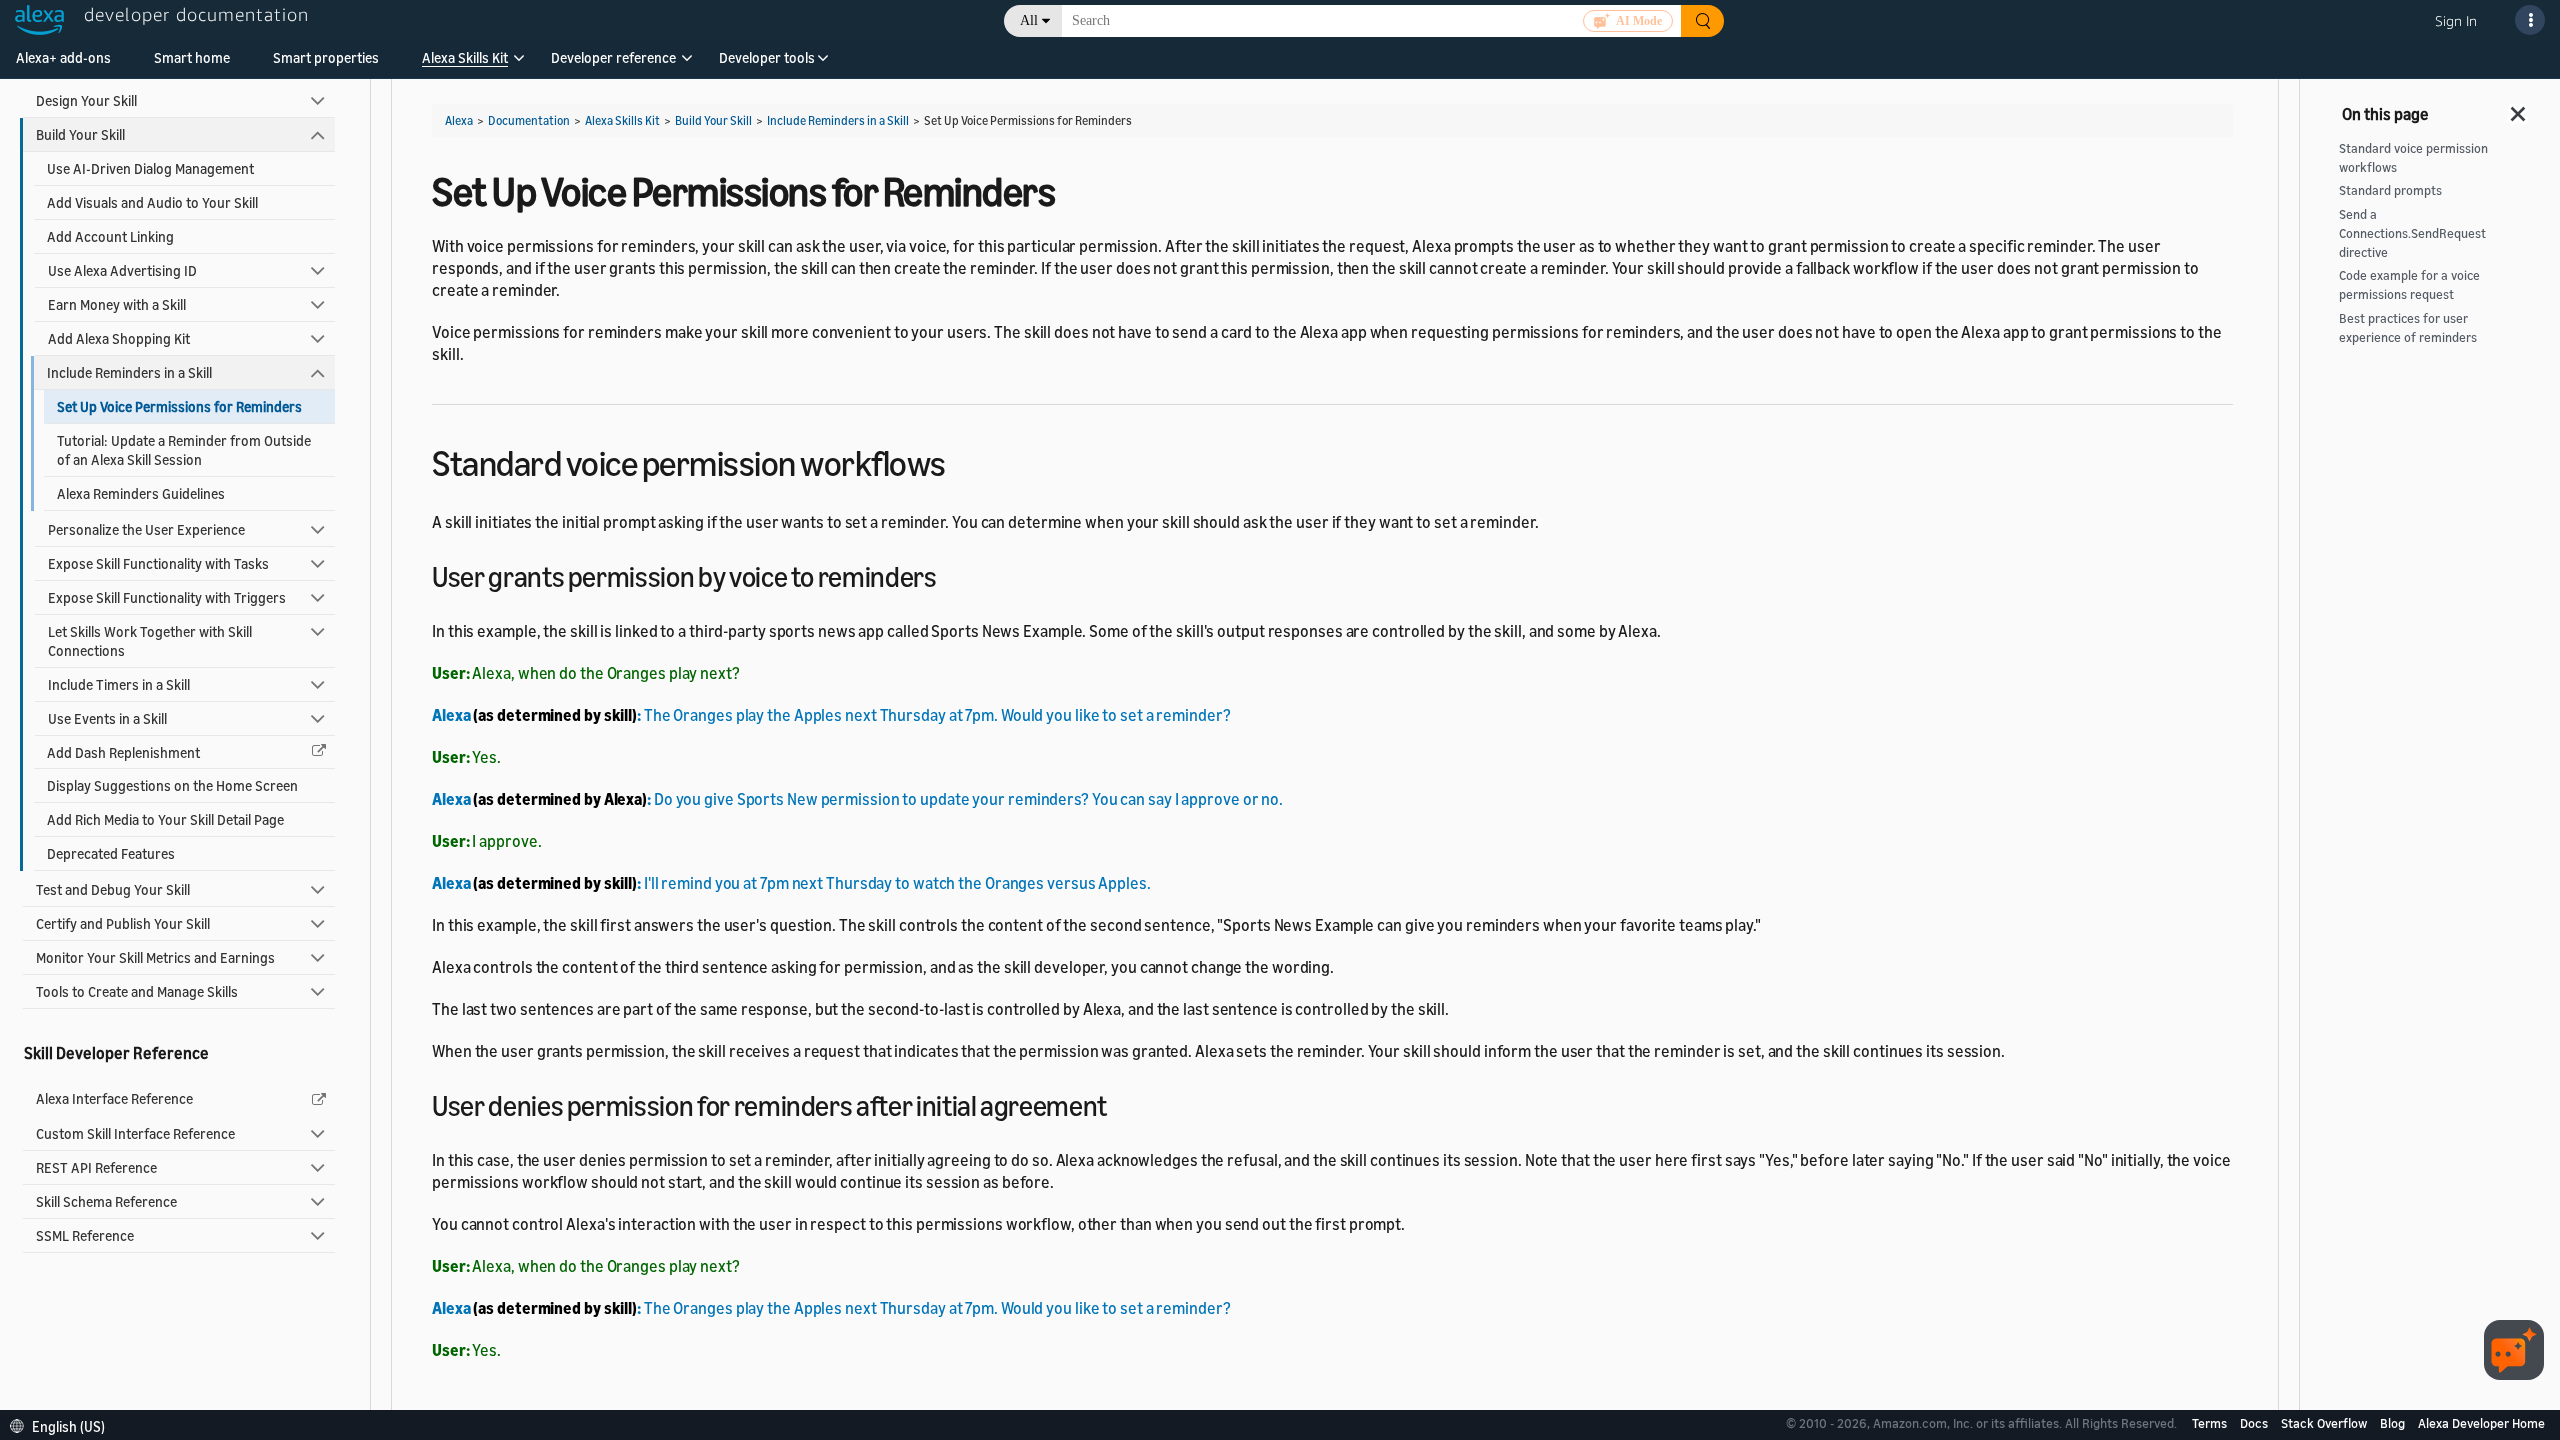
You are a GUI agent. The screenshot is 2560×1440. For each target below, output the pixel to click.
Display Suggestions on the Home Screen (172, 785)
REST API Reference (96, 1167)
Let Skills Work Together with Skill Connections (150, 641)
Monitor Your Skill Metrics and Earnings (155, 957)
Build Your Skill (80, 134)
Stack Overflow (2325, 1423)
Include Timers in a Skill (119, 684)
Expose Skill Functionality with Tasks (158, 563)
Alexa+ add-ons (63, 57)
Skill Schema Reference (106, 1201)
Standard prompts (2390, 190)
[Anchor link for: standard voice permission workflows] (963, 460)
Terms (2211, 1423)
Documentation (529, 120)
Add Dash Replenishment (123, 752)
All (1029, 20)
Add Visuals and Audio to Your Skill (152, 202)
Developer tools (767, 57)
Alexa (459, 120)
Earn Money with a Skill (117, 304)
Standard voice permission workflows (2413, 158)
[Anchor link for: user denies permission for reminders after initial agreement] (1121, 1104)
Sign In (2456, 20)
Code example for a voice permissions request (2409, 285)
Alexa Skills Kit (465, 57)
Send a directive (2412, 233)
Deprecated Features (111, 853)
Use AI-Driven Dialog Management (150, 168)
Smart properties (326, 57)
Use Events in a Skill (107, 718)
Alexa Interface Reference (114, 1098)
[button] (465, 64)
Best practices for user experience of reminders (2408, 328)
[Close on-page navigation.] (2519, 108)
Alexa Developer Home (2481, 1423)
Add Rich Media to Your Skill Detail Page (165, 819)
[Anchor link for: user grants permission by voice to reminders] (951, 575)
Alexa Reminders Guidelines (141, 493)
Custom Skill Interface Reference (135, 1133)
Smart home (192, 57)
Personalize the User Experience (146, 529)
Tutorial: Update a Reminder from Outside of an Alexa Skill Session (184, 450)
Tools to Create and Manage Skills (137, 991)
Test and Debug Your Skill (113, 889)
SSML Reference (85, 1235)
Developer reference (613, 57)
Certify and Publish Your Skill (123, 923)
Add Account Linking (110, 236)
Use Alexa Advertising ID (122, 270)
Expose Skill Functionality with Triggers (167, 597)
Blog (2394, 1423)
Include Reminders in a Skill (129, 372)
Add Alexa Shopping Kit (119, 338)
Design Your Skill (86, 100)
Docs (2255, 1423)
